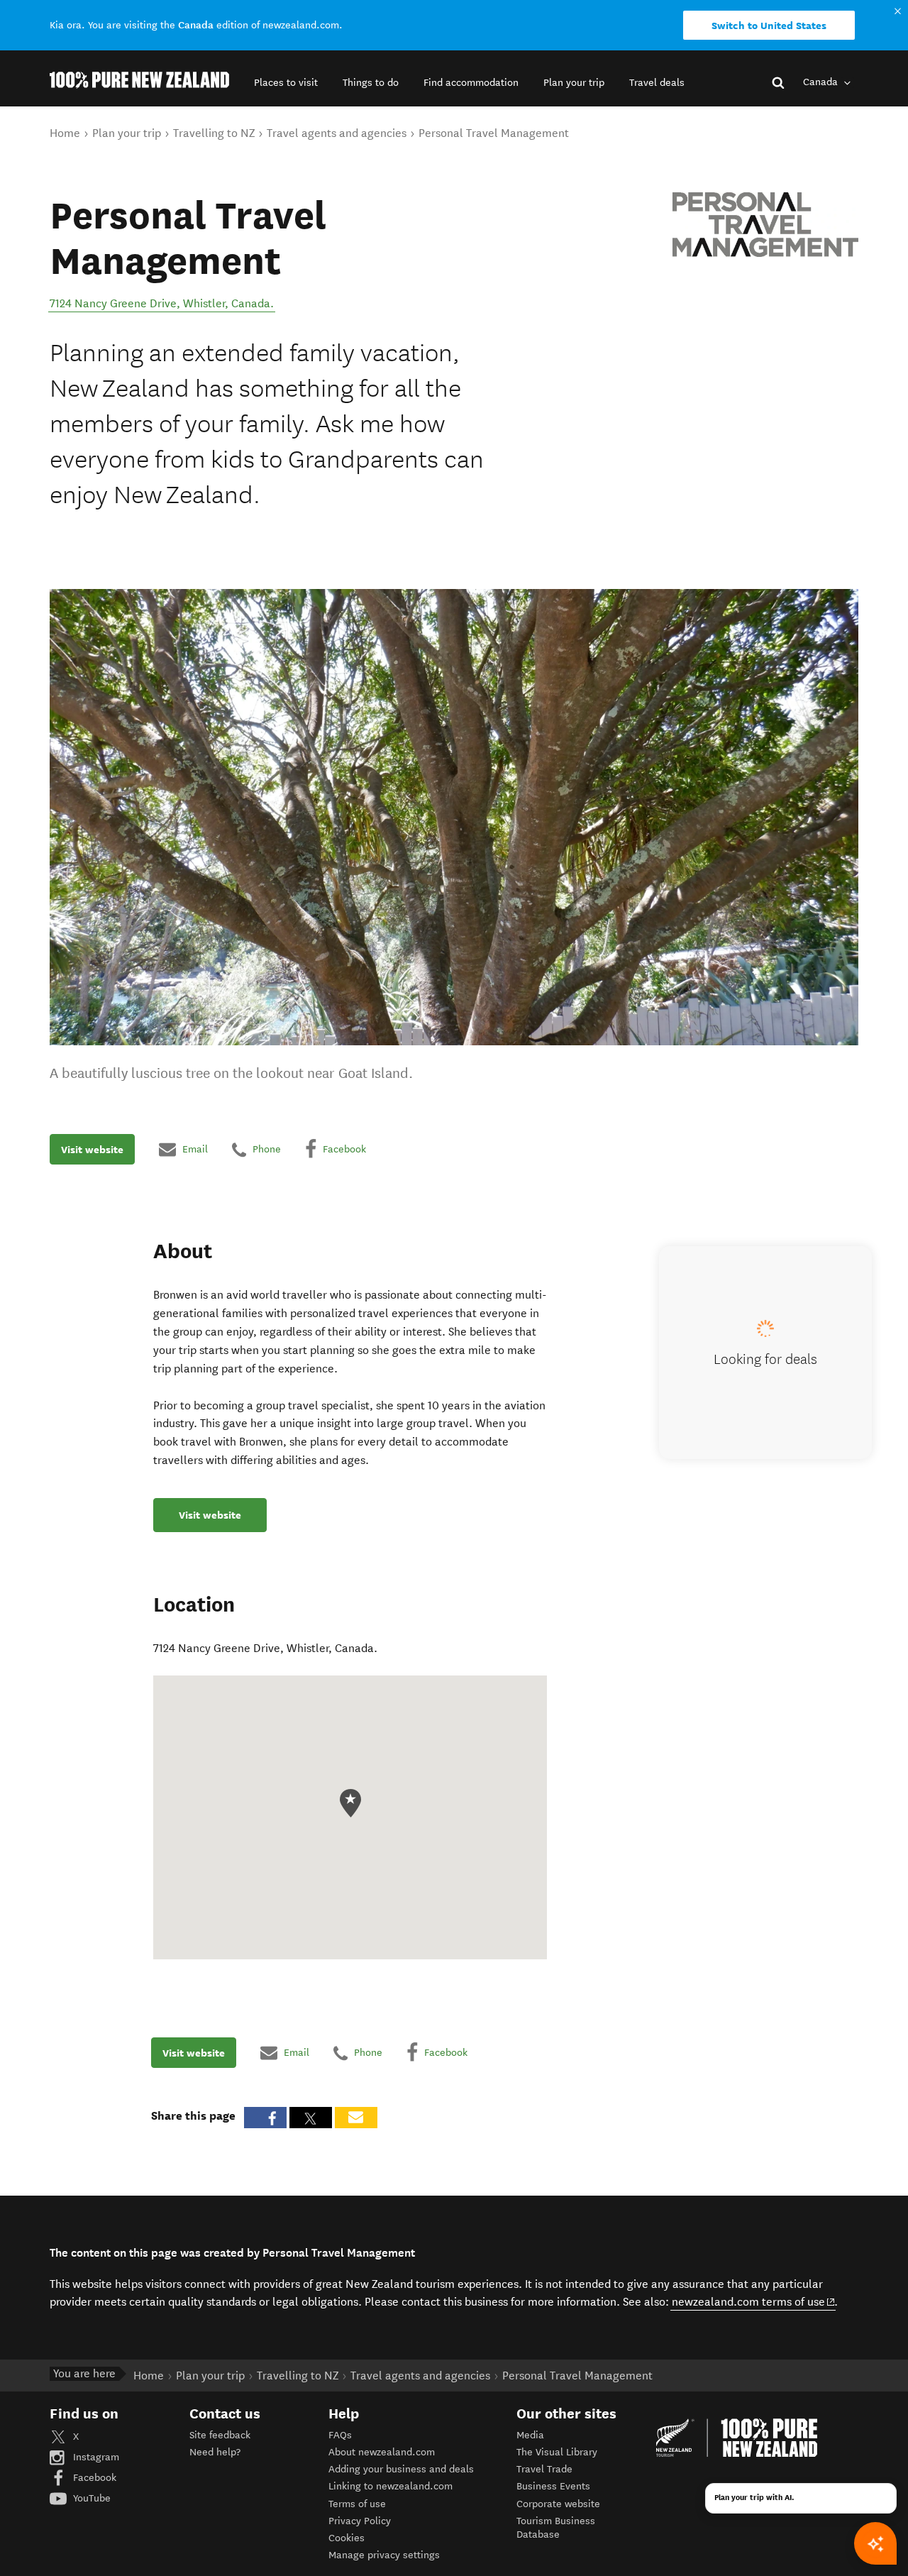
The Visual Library (557, 2452)
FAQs (340, 2435)
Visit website (92, 1150)
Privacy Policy (360, 2521)
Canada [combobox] (822, 82)
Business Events (553, 2486)
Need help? (215, 2452)
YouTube (90, 2498)
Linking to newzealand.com (391, 2486)
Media (530, 2435)
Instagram (95, 2457)
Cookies (347, 2538)
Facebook (93, 2478)
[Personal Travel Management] (765, 225)
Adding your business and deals (401, 2469)
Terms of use (357, 2504)
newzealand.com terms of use (754, 2301)
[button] (286, 83)
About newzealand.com (382, 2452)
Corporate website (558, 2504)
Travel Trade (544, 2469)
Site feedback (220, 2435)
